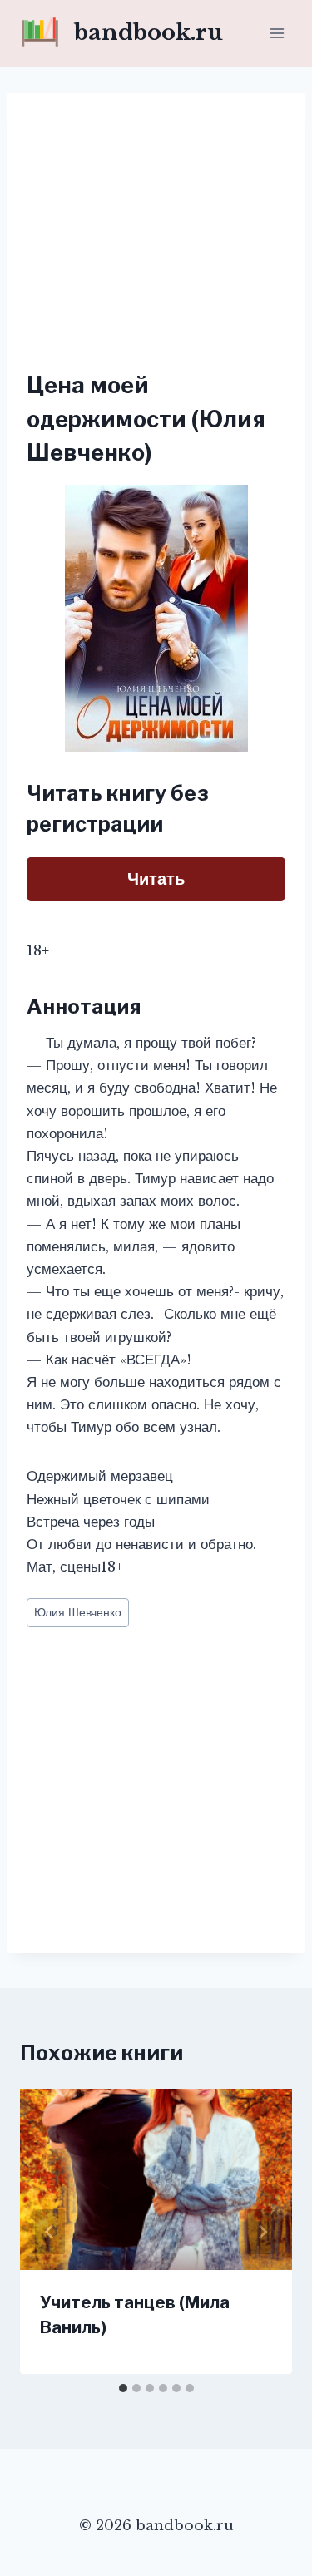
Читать (156, 879)
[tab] (123, 2388)
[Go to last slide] (50, 2232)
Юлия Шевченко (78, 1613)
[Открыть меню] (277, 33)
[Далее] (262, 2232)
